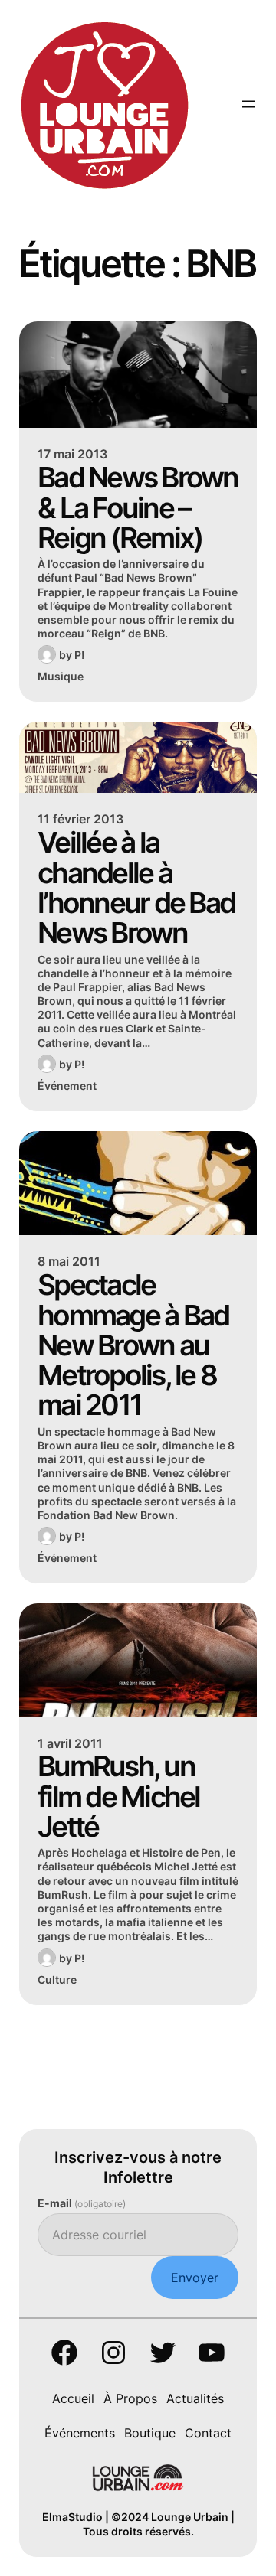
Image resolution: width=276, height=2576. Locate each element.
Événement (67, 1086)
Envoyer (195, 2278)
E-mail (82, 2203)
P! (79, 655)
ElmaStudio (72, 2517)
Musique (61, 676)
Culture (57, 1979)
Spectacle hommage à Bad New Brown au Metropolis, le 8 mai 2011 (133, 1345)
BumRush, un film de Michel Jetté (119, 1796)
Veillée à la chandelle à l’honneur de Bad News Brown (136, 887)
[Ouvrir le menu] (248, 104)
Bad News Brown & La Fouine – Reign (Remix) (138, 507)
